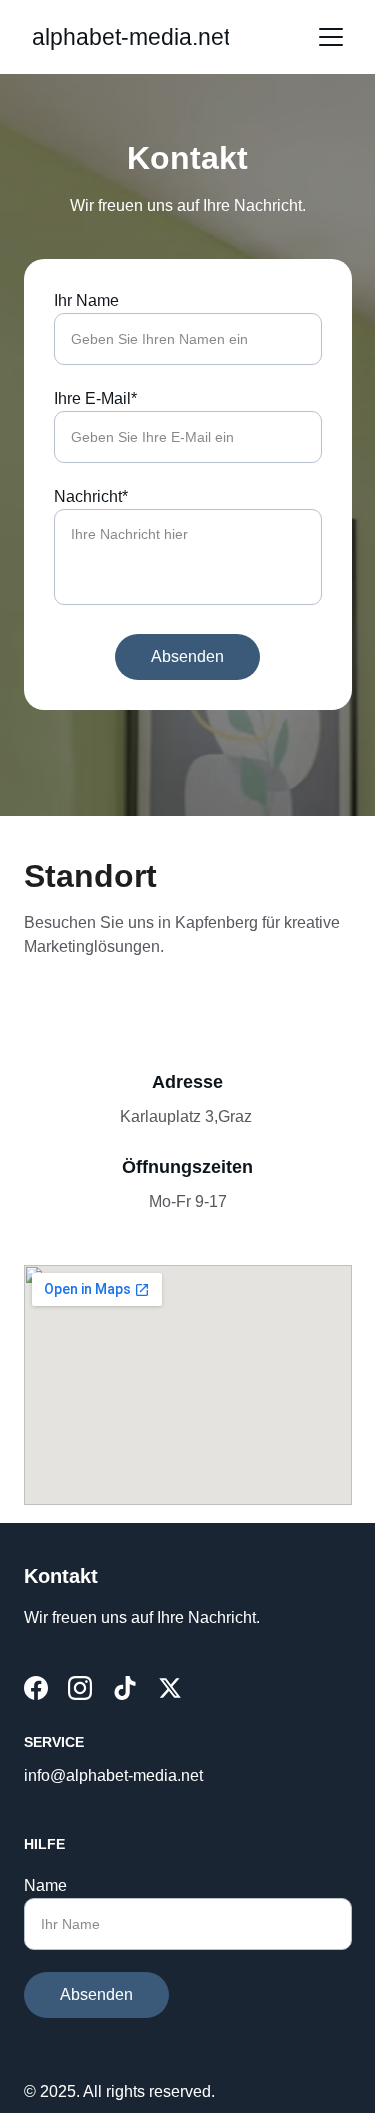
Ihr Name (86, 300)
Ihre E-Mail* (95, 398)
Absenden (187, 656)
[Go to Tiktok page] (125, 1688)
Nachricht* (91, 496)
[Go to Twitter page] (170, 1688)
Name (45, 1885)
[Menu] (331, 37)
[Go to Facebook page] (36, 1688)
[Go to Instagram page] (80, 1688)
